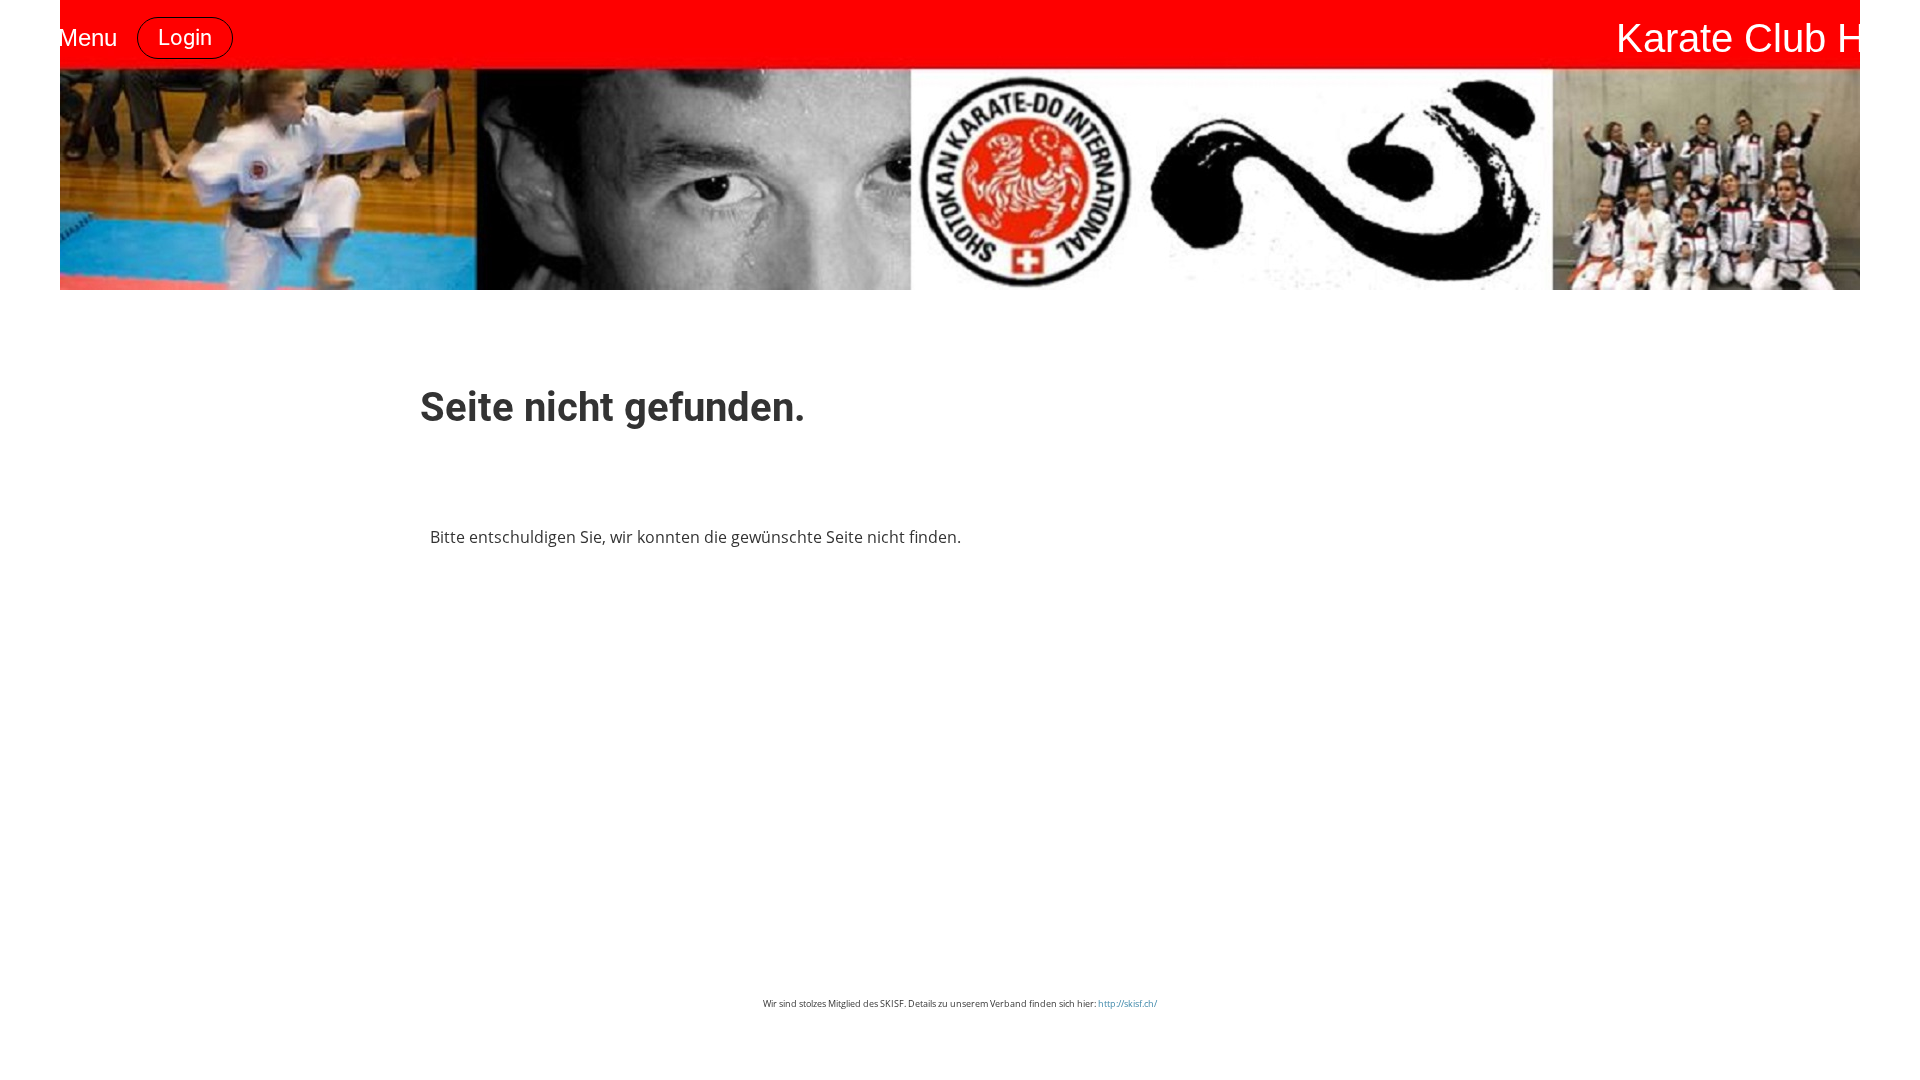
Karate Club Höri (1763, 38)
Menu (84, 37)
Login (185, 37)
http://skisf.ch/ (1127, 1003)
